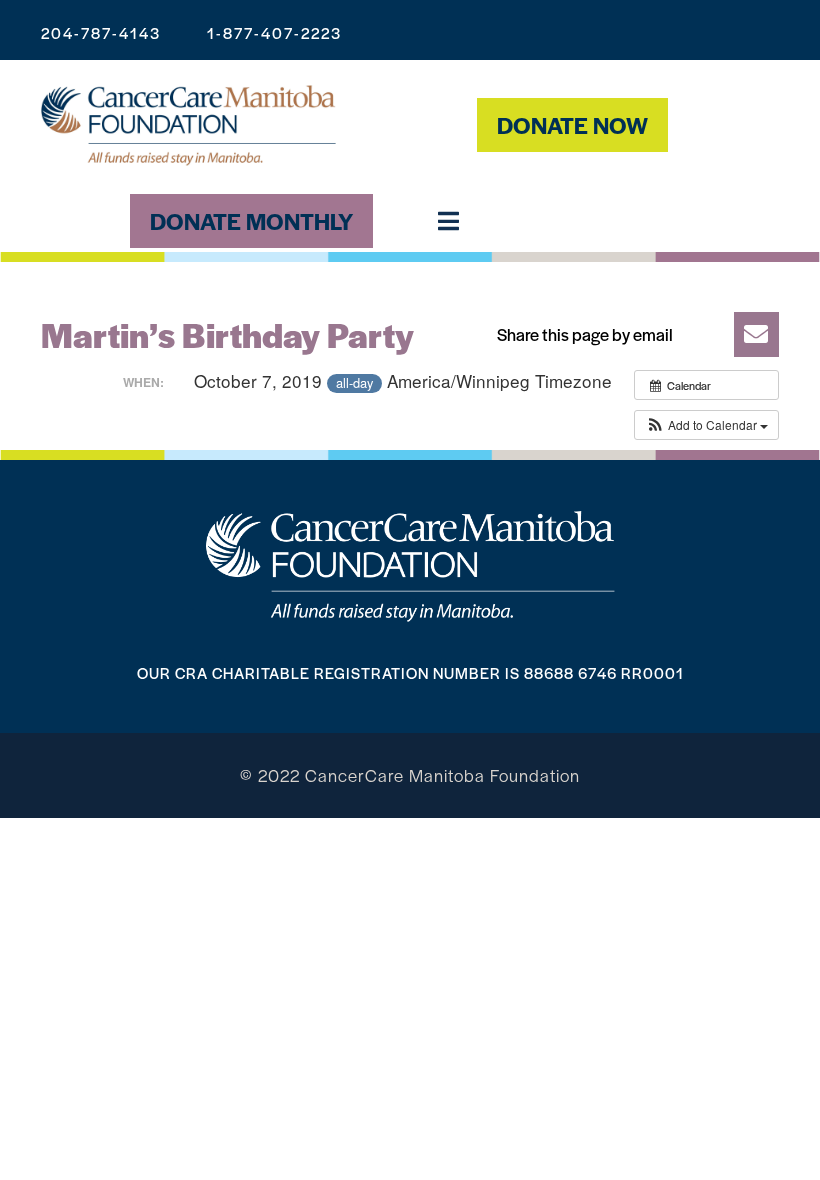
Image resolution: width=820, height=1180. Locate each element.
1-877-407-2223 (274, 32)
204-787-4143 (101, 32)
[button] (631, 334)
